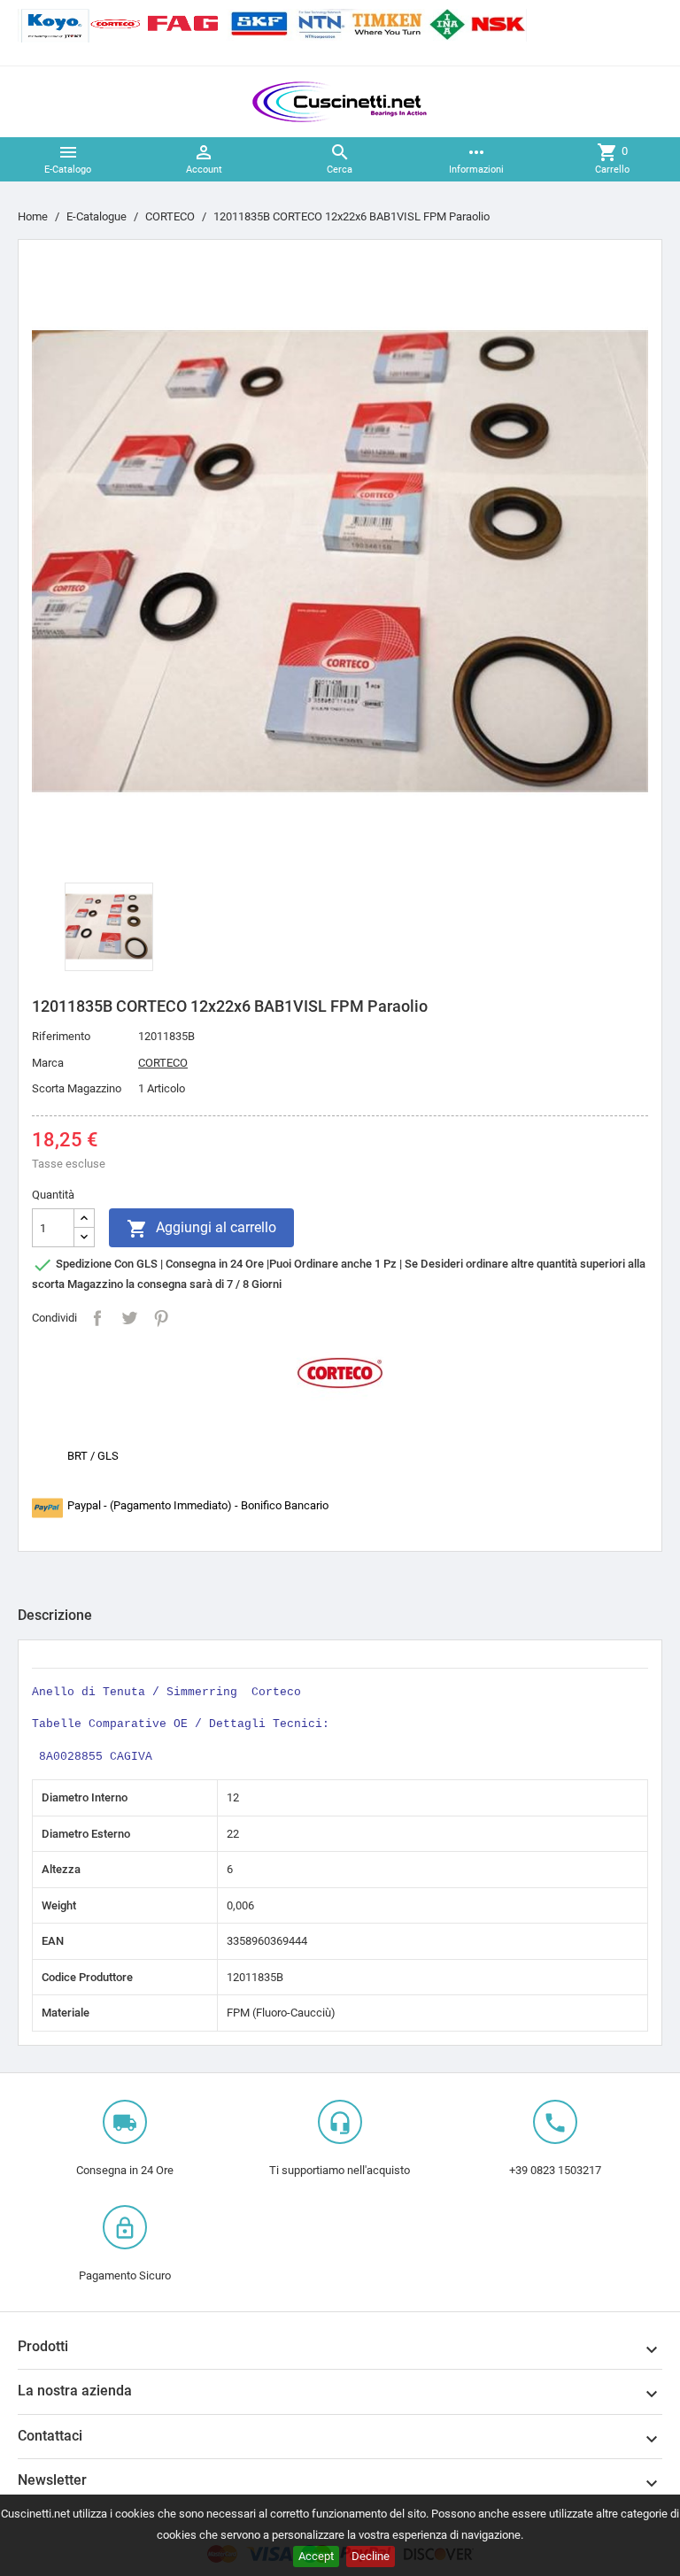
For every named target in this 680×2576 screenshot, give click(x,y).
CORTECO (163, 1063)
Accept (316, 2556)
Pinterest (161, 1318)
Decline (371, 2556)
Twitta (129, 1318)
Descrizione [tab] (55, 1615)
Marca (48, 1063)
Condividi (97, 1318)
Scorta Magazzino (77, 1088)
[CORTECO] (340, 1372)
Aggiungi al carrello (201, 1229)
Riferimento (61, 1036)
